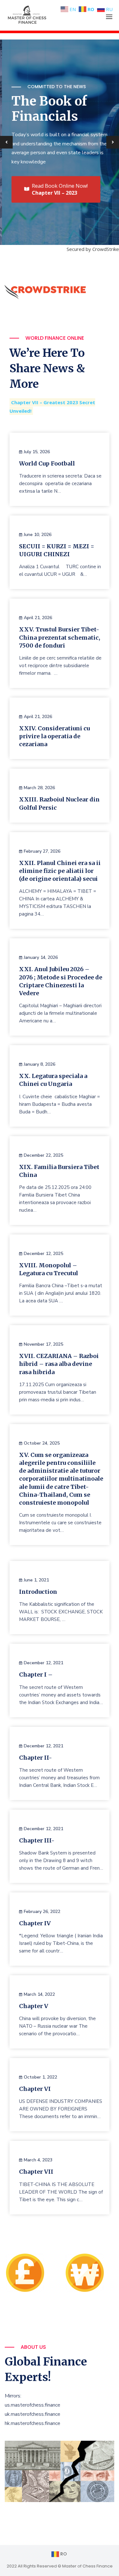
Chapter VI (35, 2089)
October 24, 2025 (42, 1443)
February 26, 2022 (42, 1912)
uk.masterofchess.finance (33, 2414)
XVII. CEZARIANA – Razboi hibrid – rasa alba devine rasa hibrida (59, 1364)
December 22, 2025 (43, 1155)
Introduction (38, 1592)
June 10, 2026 (38, 535)
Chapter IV (35, 1923)
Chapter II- (36, 1758)
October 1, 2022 (40, 2077)
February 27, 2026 (42, 851)
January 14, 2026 (41, 957)
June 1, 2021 (36, 1580)
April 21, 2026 (38, 618)
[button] (109, 17)
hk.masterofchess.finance (33, 2423)
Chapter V (34, 2006)
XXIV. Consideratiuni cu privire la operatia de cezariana (54, 736)
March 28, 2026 (39, 788)
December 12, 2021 (43, 1663)
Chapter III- (37, 1840)
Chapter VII (36, 2172)
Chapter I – (36, 1675)
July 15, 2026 (37, 452)
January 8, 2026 (40, 1064)
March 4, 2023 (38, 2160)
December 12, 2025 (43, 1254)
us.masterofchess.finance (33, 2405)
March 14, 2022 (39, 1994)
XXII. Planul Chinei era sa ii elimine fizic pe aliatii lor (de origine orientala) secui (60, 871)
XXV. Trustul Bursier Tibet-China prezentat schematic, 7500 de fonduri (60, 637)
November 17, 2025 (43, 1344)
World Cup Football (47, 463)
